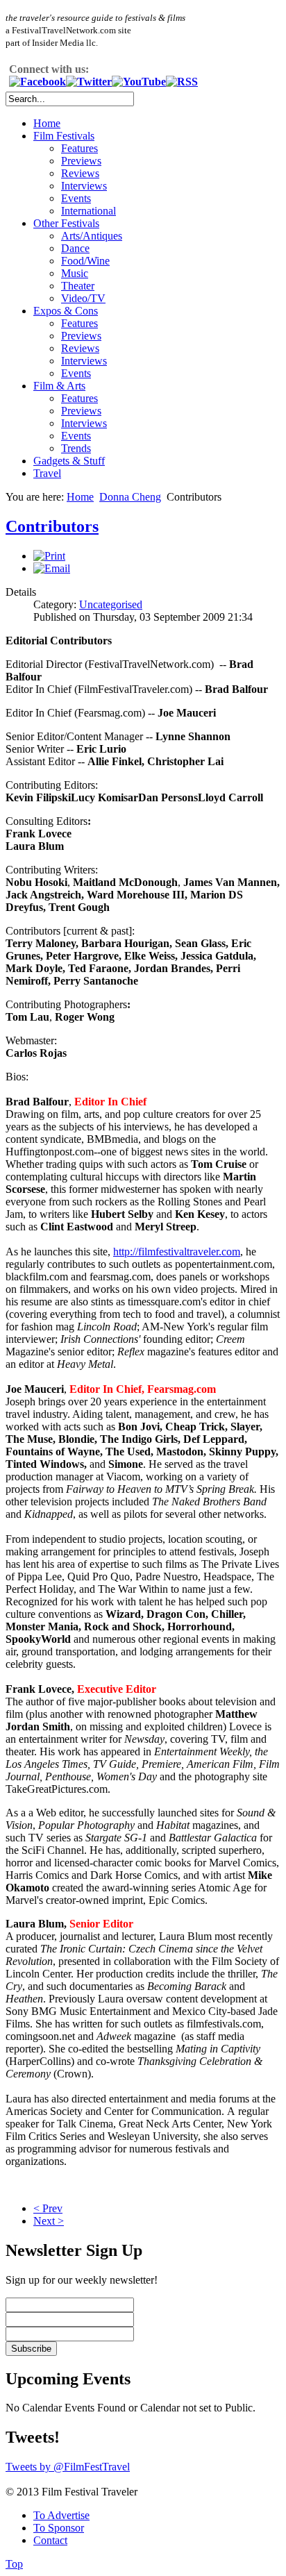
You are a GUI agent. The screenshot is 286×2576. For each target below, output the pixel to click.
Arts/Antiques (92, 236)
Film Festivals (64, 136)
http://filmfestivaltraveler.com (177, 1252)
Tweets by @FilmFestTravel (68, 2467)
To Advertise (61, 2515)
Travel (47, 473)
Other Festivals (66, 223)
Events (76, 198)
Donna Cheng (130, 497)
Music (75, 273)
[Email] (52, 568)
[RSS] (182, 82)
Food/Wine (85, 261)
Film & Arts (59, 386)
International (89, 211)
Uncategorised (111, 604)
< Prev (48, 2208)
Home (47, 123)
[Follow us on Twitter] (89, 82)
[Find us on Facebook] (37, 82)
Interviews (84, 186)
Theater (78, 286)
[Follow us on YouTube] (139, 82)
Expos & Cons (66, 311)
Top (14, 2564)
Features (79, 148)
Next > (49, 2221)
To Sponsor (59, 2528)
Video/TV (83, 298)
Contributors (52, 526)
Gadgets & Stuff (69, 461)
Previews (81, 161)
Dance (75, 248)
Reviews (80, 173)
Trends (76, 448)
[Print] (49, 556)
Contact (50, 2540)
